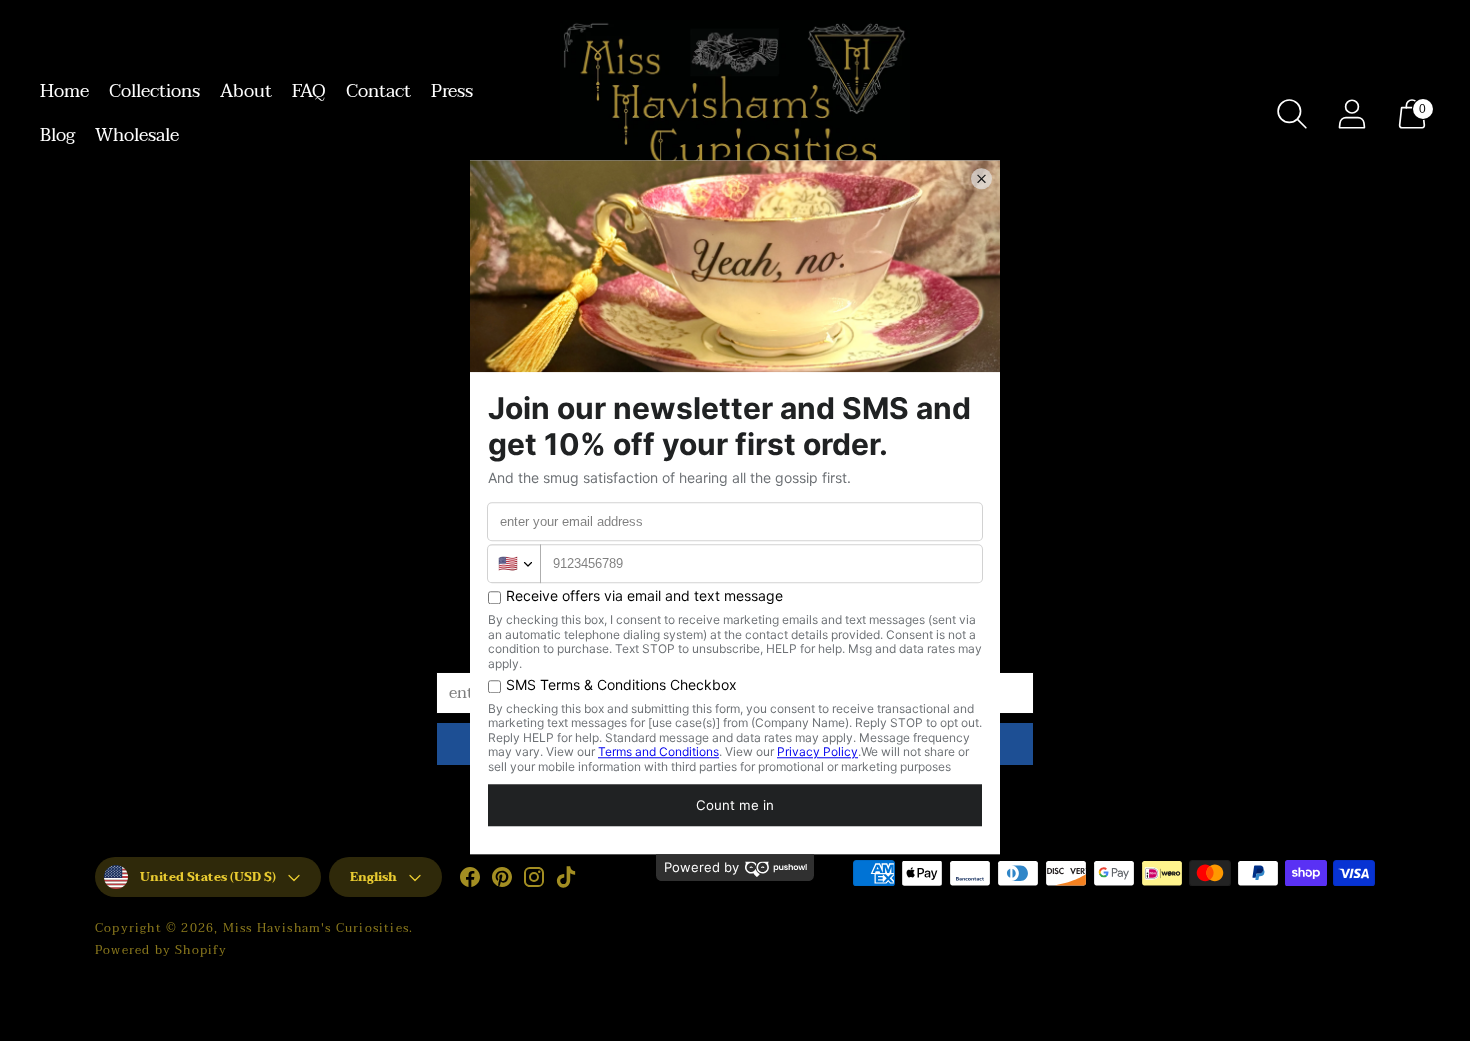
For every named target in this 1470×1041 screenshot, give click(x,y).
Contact (378, 91)
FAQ (309, 91)
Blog (57, 135)
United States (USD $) (208, 877)
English (373, 877)
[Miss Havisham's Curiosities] (735, 114)
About (246, 91)
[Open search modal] (1292, 114)
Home (64, 91)
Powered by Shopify (161, 950)
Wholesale (137, 135)
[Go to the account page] (1352, 114)
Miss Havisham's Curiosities (316, 928)
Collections (154, 91)
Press (452, 91)
